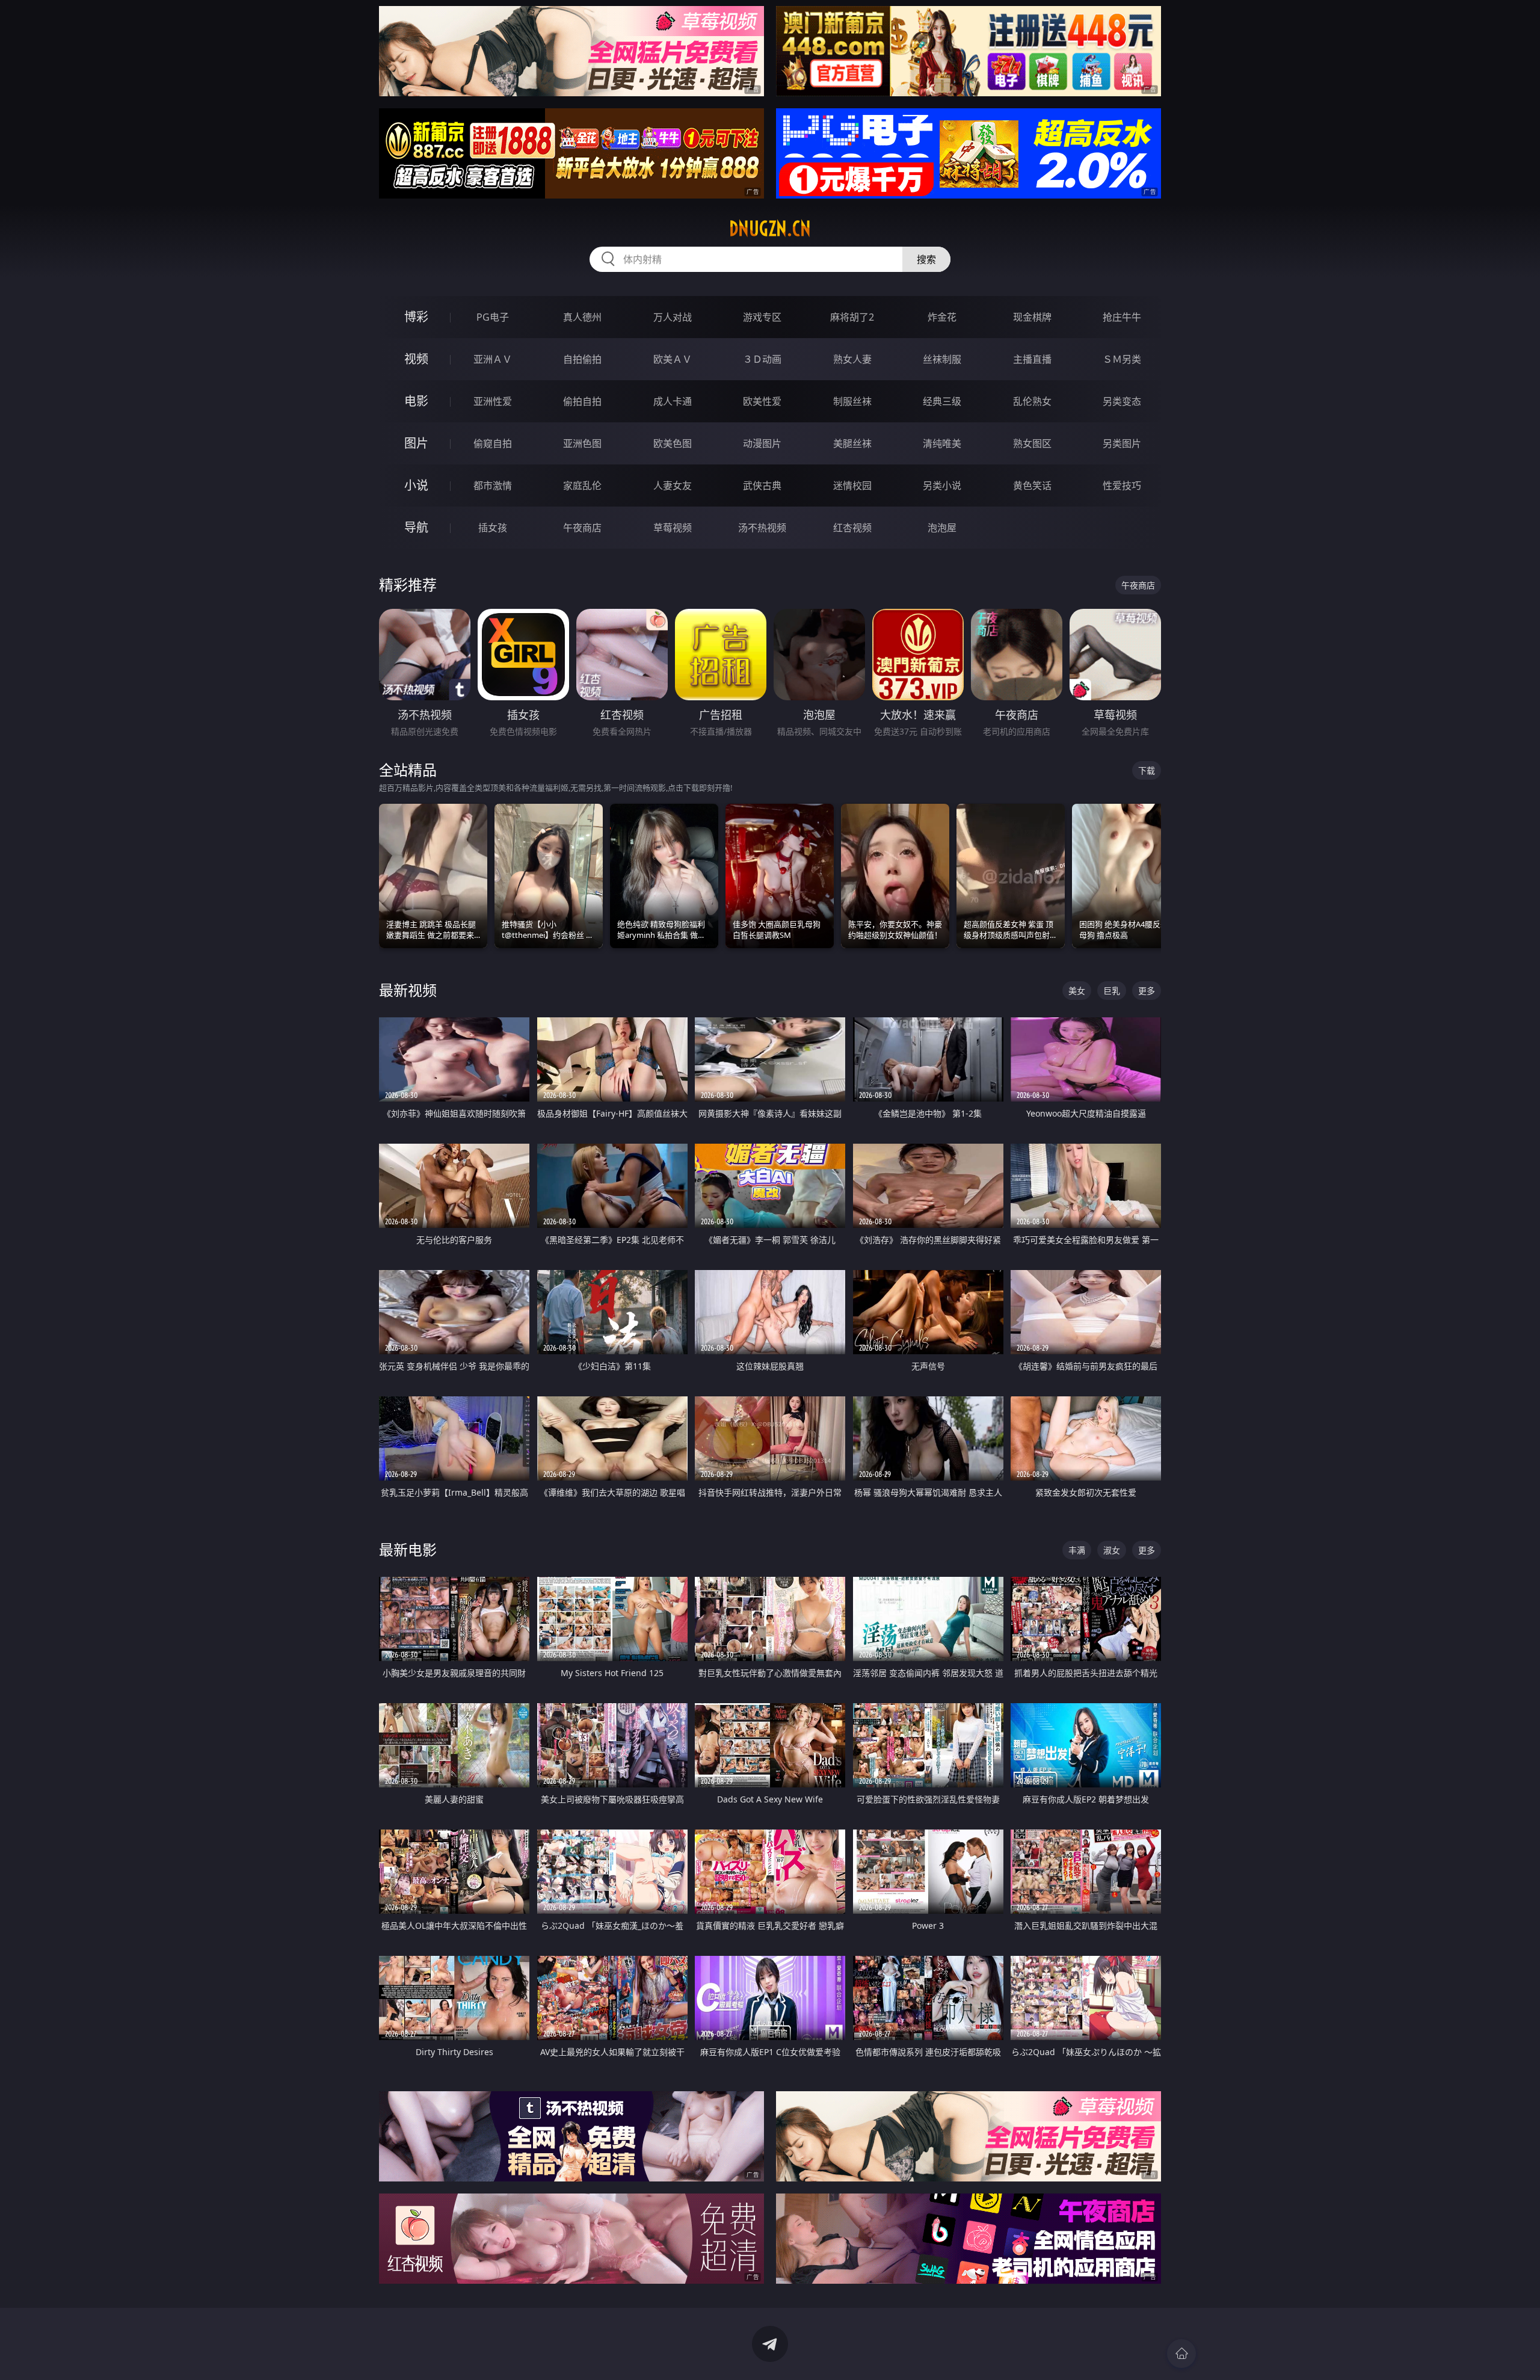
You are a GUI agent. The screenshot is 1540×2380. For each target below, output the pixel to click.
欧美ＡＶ (673, 359)
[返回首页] (1181, 2354)
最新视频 (408, 990)
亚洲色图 (582, 443)
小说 (416, 485)
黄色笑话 (1032, 486)
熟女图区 (1032, 443)
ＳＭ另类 (1122, 359)
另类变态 (1122, 401)
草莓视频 (673, 528)
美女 (1077, 991)
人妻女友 (673, 486)
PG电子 (493, 317)
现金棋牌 (1032, 317)
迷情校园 (852, 486)
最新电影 (408, 1549)
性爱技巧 (1122, 486)
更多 (1147, 991)
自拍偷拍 (582, 359)
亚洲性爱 (493, 401)
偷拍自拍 (582, 401)
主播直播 (1032, 359)
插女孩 (493, 528)
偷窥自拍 (493, 443)
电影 (416, 401)
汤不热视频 (762, 528)
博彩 (416, 317)
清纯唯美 (942, 443)
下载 (1147, 770)
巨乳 (1112, 991)
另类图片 (1122, 443)
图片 (416, 443)
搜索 (926, 259)
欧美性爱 (762, 401)
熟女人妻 (852, 359)
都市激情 (493, 486)
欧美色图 (673, 443)
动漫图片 (762, 443)
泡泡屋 (942, 528)
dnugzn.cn (770, 229)
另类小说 (942, 486)
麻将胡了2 (852, 317)
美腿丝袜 (852, 443)
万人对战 (673, 317)
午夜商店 (582, 528)
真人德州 (582, 317)
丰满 (1077, 1550)
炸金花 (942, 317)
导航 (416, 527)
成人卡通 (673, 401)
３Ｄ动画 (762, 359)
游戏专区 (762, 317)
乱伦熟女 (1032, 401)
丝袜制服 (942, 359)
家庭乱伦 (582, 486)
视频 (416, 359)
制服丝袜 (852, 401)
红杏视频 (852, 528)
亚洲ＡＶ (493, 359)
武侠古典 (762, 486)
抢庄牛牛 (1122, 317)
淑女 (1112, 1550)
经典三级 (942, 401)
